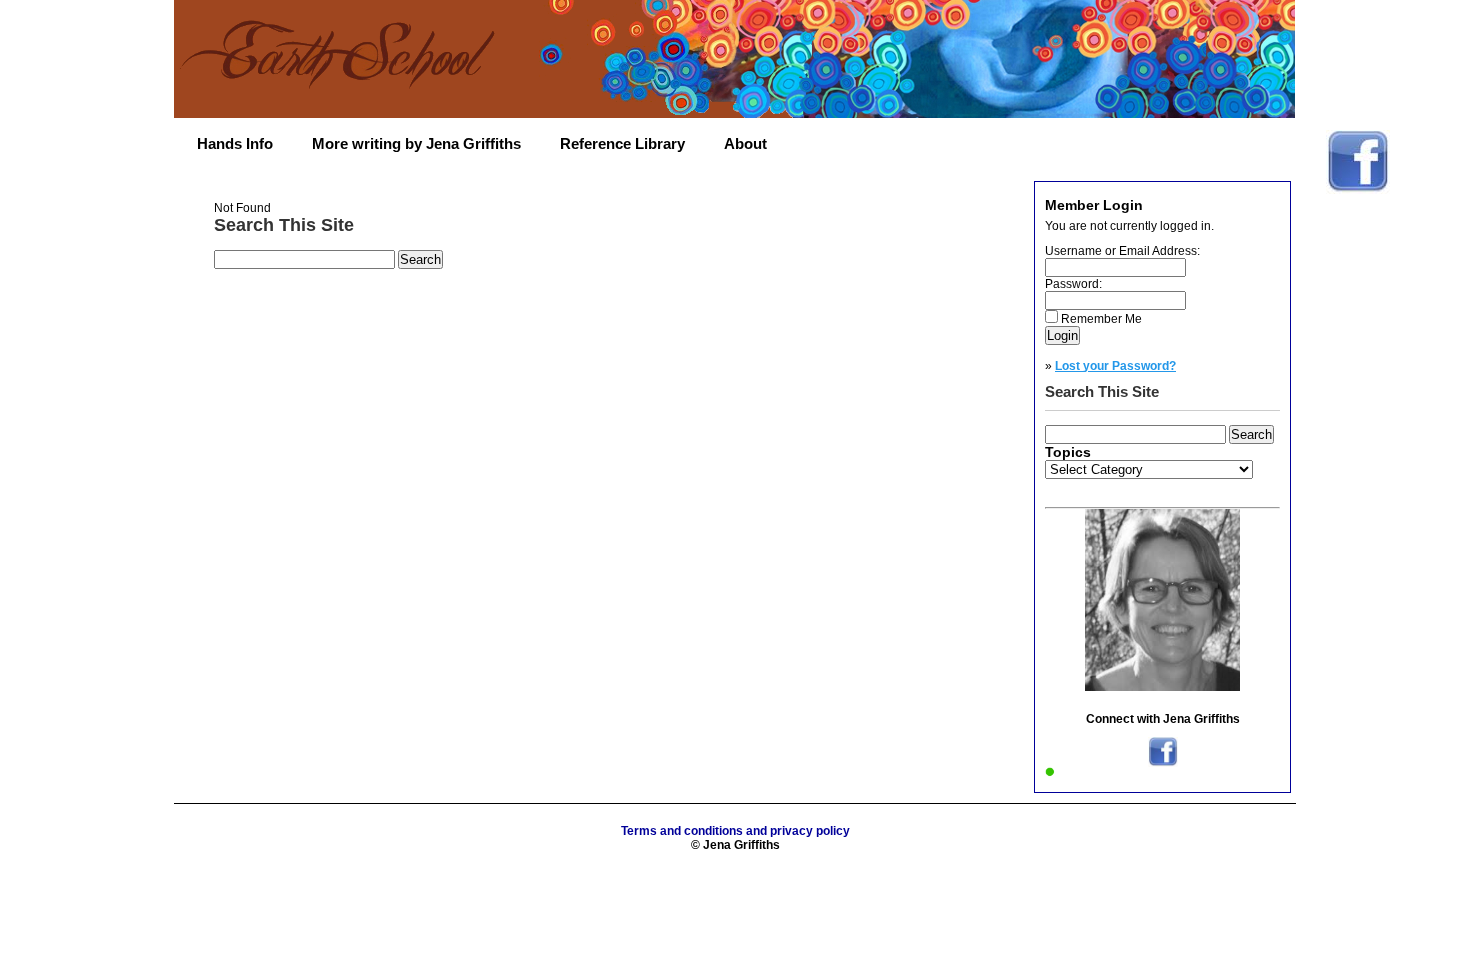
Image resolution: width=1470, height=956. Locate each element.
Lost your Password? (1115, 366)
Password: (1073, 284)
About (745, 143)
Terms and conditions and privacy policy (735, 831)
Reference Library (622, 143)
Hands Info (235, 143)
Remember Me (1101, 319)
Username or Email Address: (1122, 251)
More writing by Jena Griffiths (416, 143)
